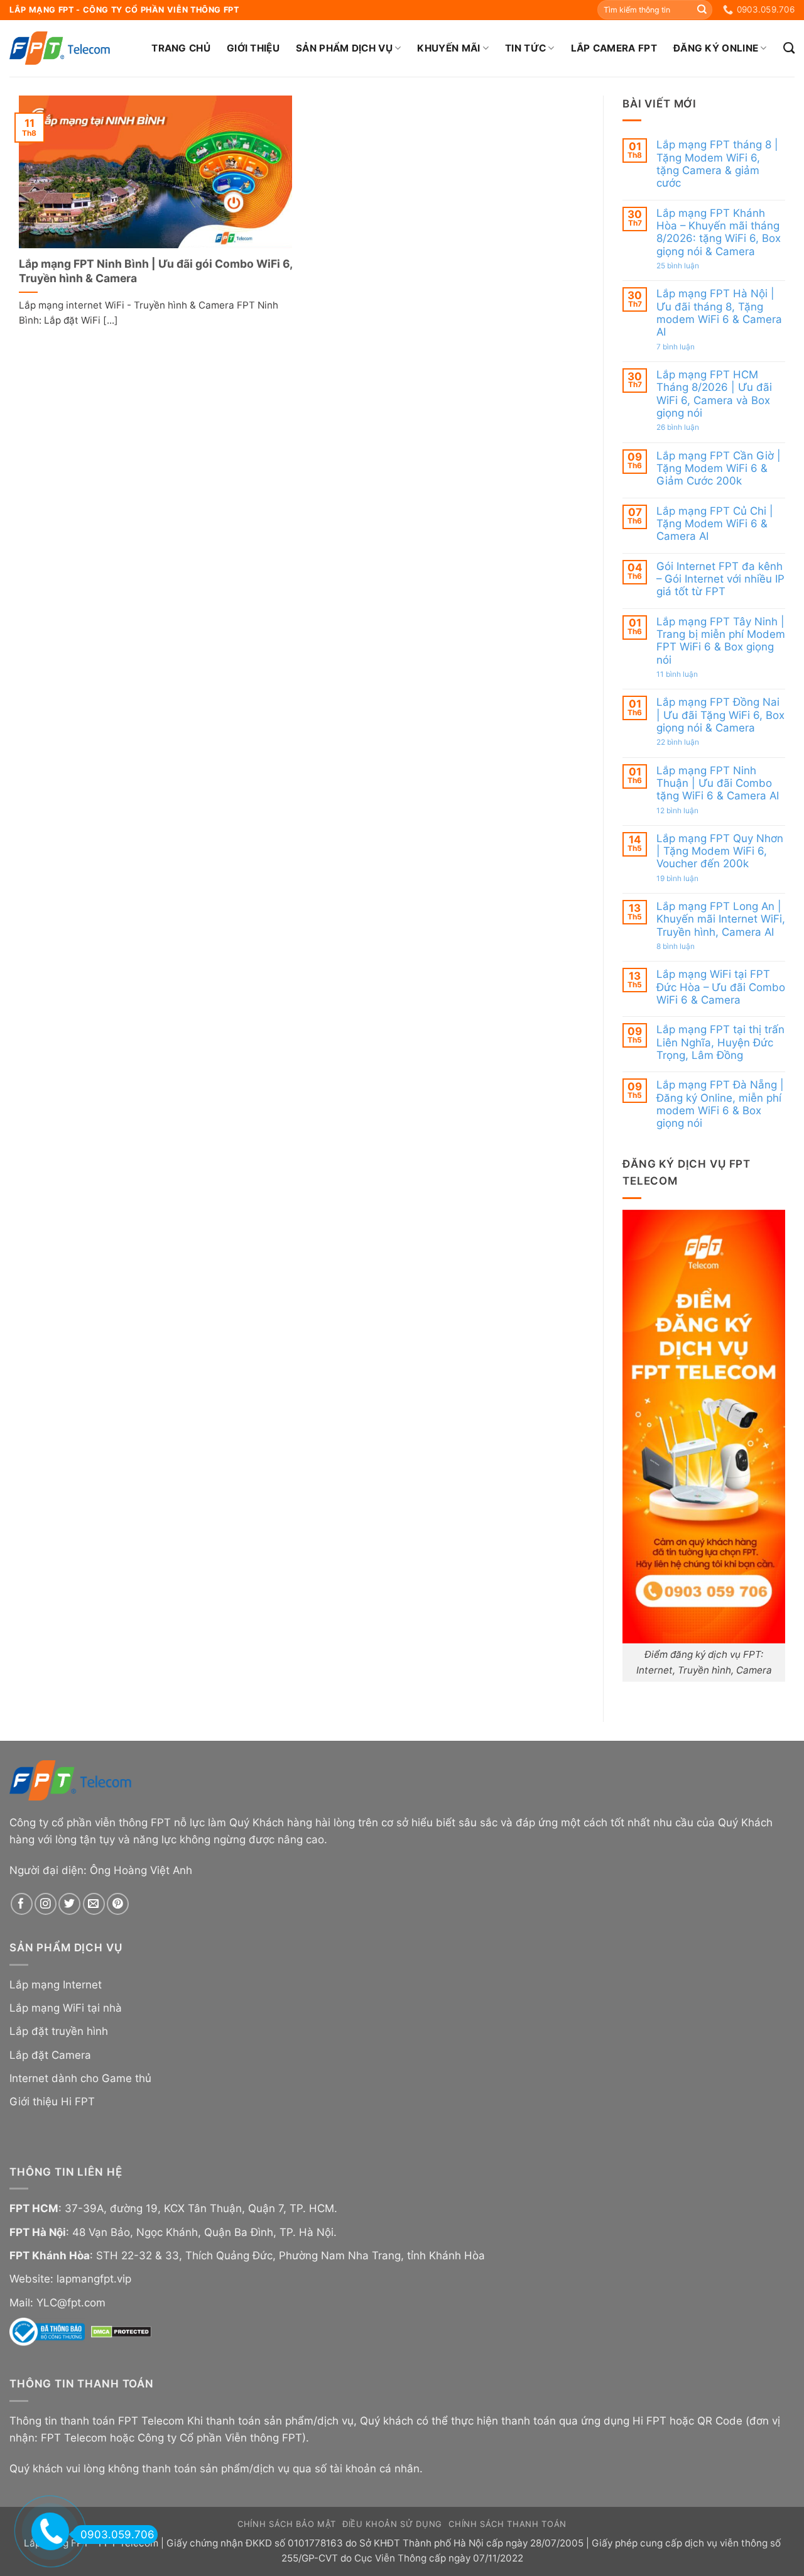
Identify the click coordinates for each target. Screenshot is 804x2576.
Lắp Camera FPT (614, 48)
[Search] (789, 48)
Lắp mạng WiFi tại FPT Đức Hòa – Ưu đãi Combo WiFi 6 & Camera (721, 987)
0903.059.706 (117, 2535)
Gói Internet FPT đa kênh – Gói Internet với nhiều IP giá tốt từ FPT (720, 578)
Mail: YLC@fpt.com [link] (57, 2303)
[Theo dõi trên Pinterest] (118, 1904)
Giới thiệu (253, 48)
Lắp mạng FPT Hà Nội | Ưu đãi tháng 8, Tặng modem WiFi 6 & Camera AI (719, 313)
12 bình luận (691, 810)
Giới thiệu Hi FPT (52, 2102)
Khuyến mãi (448, 48)
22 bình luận (691, 742)
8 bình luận (689, 946)
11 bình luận (690, 674)
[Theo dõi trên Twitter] (69, 1904)
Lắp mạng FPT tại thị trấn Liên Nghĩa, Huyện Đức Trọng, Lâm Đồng (720, 1042)
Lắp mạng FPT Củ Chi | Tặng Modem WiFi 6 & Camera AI (715, 523)
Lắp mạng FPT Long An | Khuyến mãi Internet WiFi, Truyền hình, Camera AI (721, 919)
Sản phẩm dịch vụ (344, 48)
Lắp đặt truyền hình (59, 2031)
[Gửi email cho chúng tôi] (94, 1904)
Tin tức (525, 48)
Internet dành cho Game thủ (80, 2078)
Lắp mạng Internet (56, 1985)
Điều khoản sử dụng (392, 2524)
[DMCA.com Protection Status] (121, 2331)
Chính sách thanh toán (508, 2524)
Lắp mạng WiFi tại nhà (66, 2008)
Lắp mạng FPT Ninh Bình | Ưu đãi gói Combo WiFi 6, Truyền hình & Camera (155, 271)
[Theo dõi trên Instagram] (46, 1904)
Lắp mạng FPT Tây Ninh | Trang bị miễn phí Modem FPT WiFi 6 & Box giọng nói (721, 640)
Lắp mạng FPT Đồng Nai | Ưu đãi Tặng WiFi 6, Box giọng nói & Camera (720, 715)
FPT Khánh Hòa (50, 2255)
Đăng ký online (716, 48)
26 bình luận (691, 427)
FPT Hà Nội (38, 2232)
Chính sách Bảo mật (287, 2524)
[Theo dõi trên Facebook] (22, 1904)
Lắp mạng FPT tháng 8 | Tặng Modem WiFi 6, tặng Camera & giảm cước (717, 164)
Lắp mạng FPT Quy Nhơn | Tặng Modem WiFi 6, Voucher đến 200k (720, 851)
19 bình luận (692, 879)
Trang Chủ (181, 48)
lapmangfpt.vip (94, 2279)
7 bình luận (689, 346)
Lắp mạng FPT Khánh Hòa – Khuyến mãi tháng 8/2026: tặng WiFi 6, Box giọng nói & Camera (719, 232)
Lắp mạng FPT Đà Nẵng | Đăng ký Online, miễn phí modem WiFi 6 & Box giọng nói (720, 1104)
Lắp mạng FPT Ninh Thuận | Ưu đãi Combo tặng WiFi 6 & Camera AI (718, 783)
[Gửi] (702, 10)
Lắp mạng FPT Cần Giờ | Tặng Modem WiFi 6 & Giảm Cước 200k (719, 468)
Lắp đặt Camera (50, 2055)
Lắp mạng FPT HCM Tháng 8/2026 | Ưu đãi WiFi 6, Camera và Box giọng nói (714, 394)
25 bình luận (691, 266)
